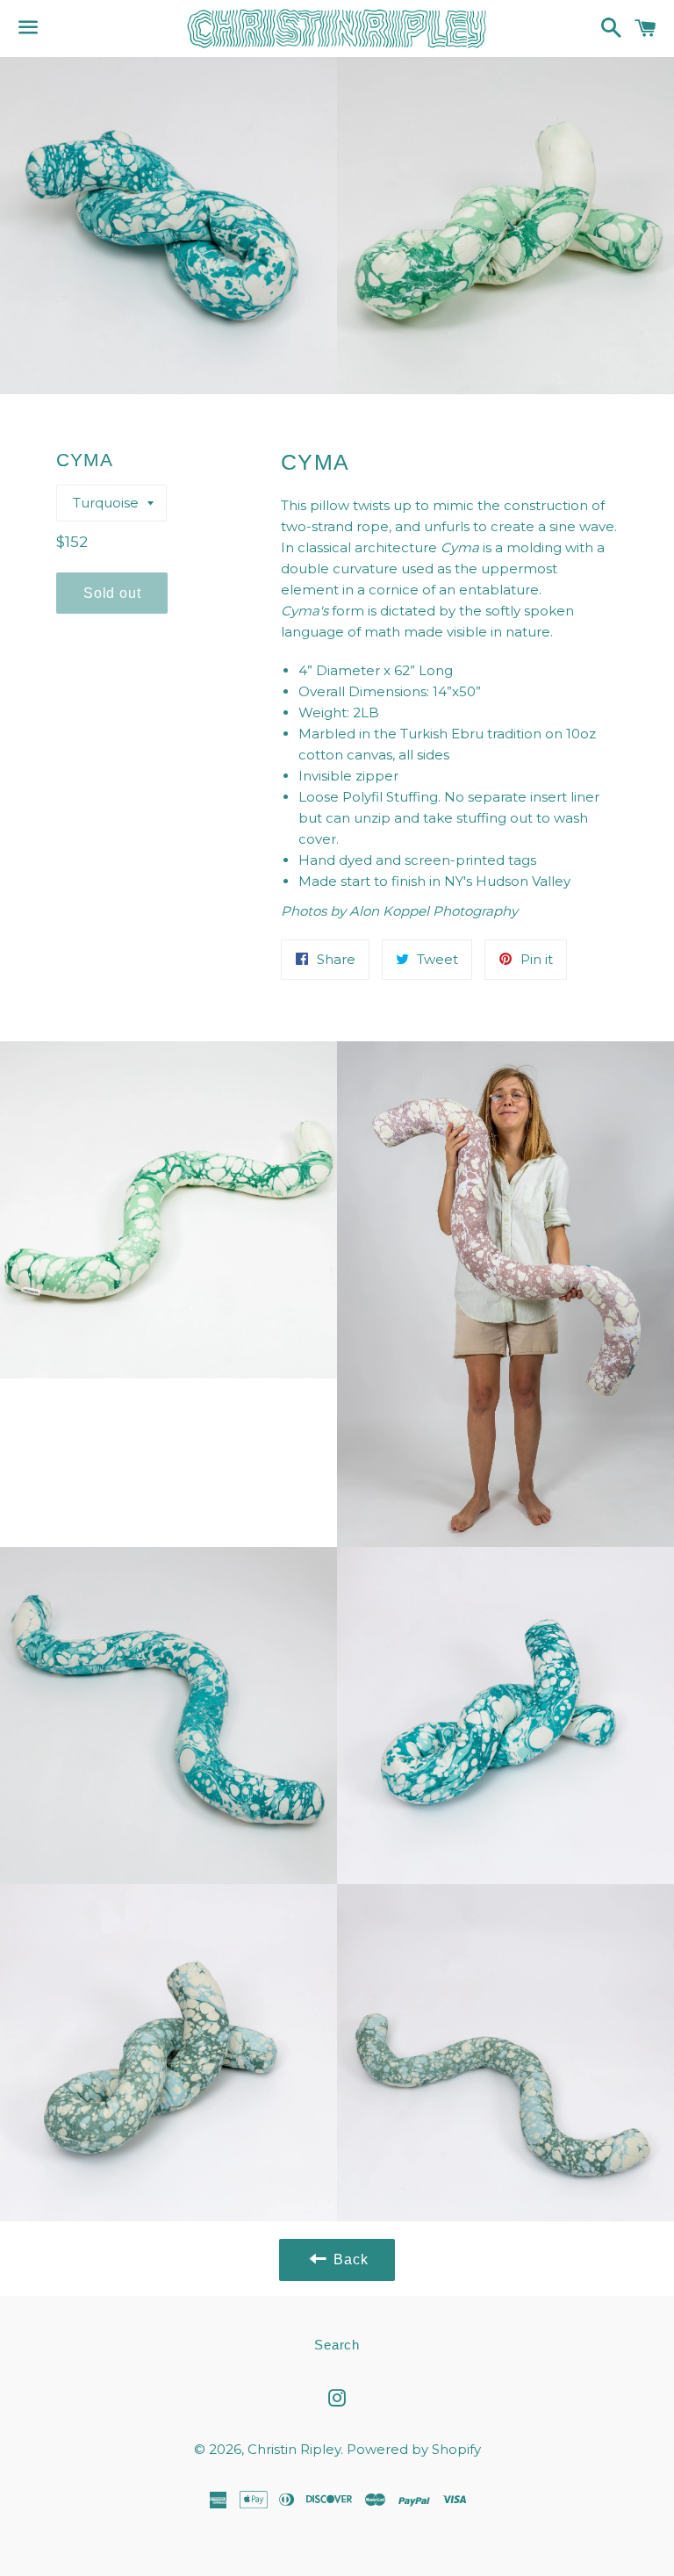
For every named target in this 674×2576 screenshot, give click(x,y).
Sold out (112, 593)
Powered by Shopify (414, 2449)
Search (337, 2345)
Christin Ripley (294, 2449)
